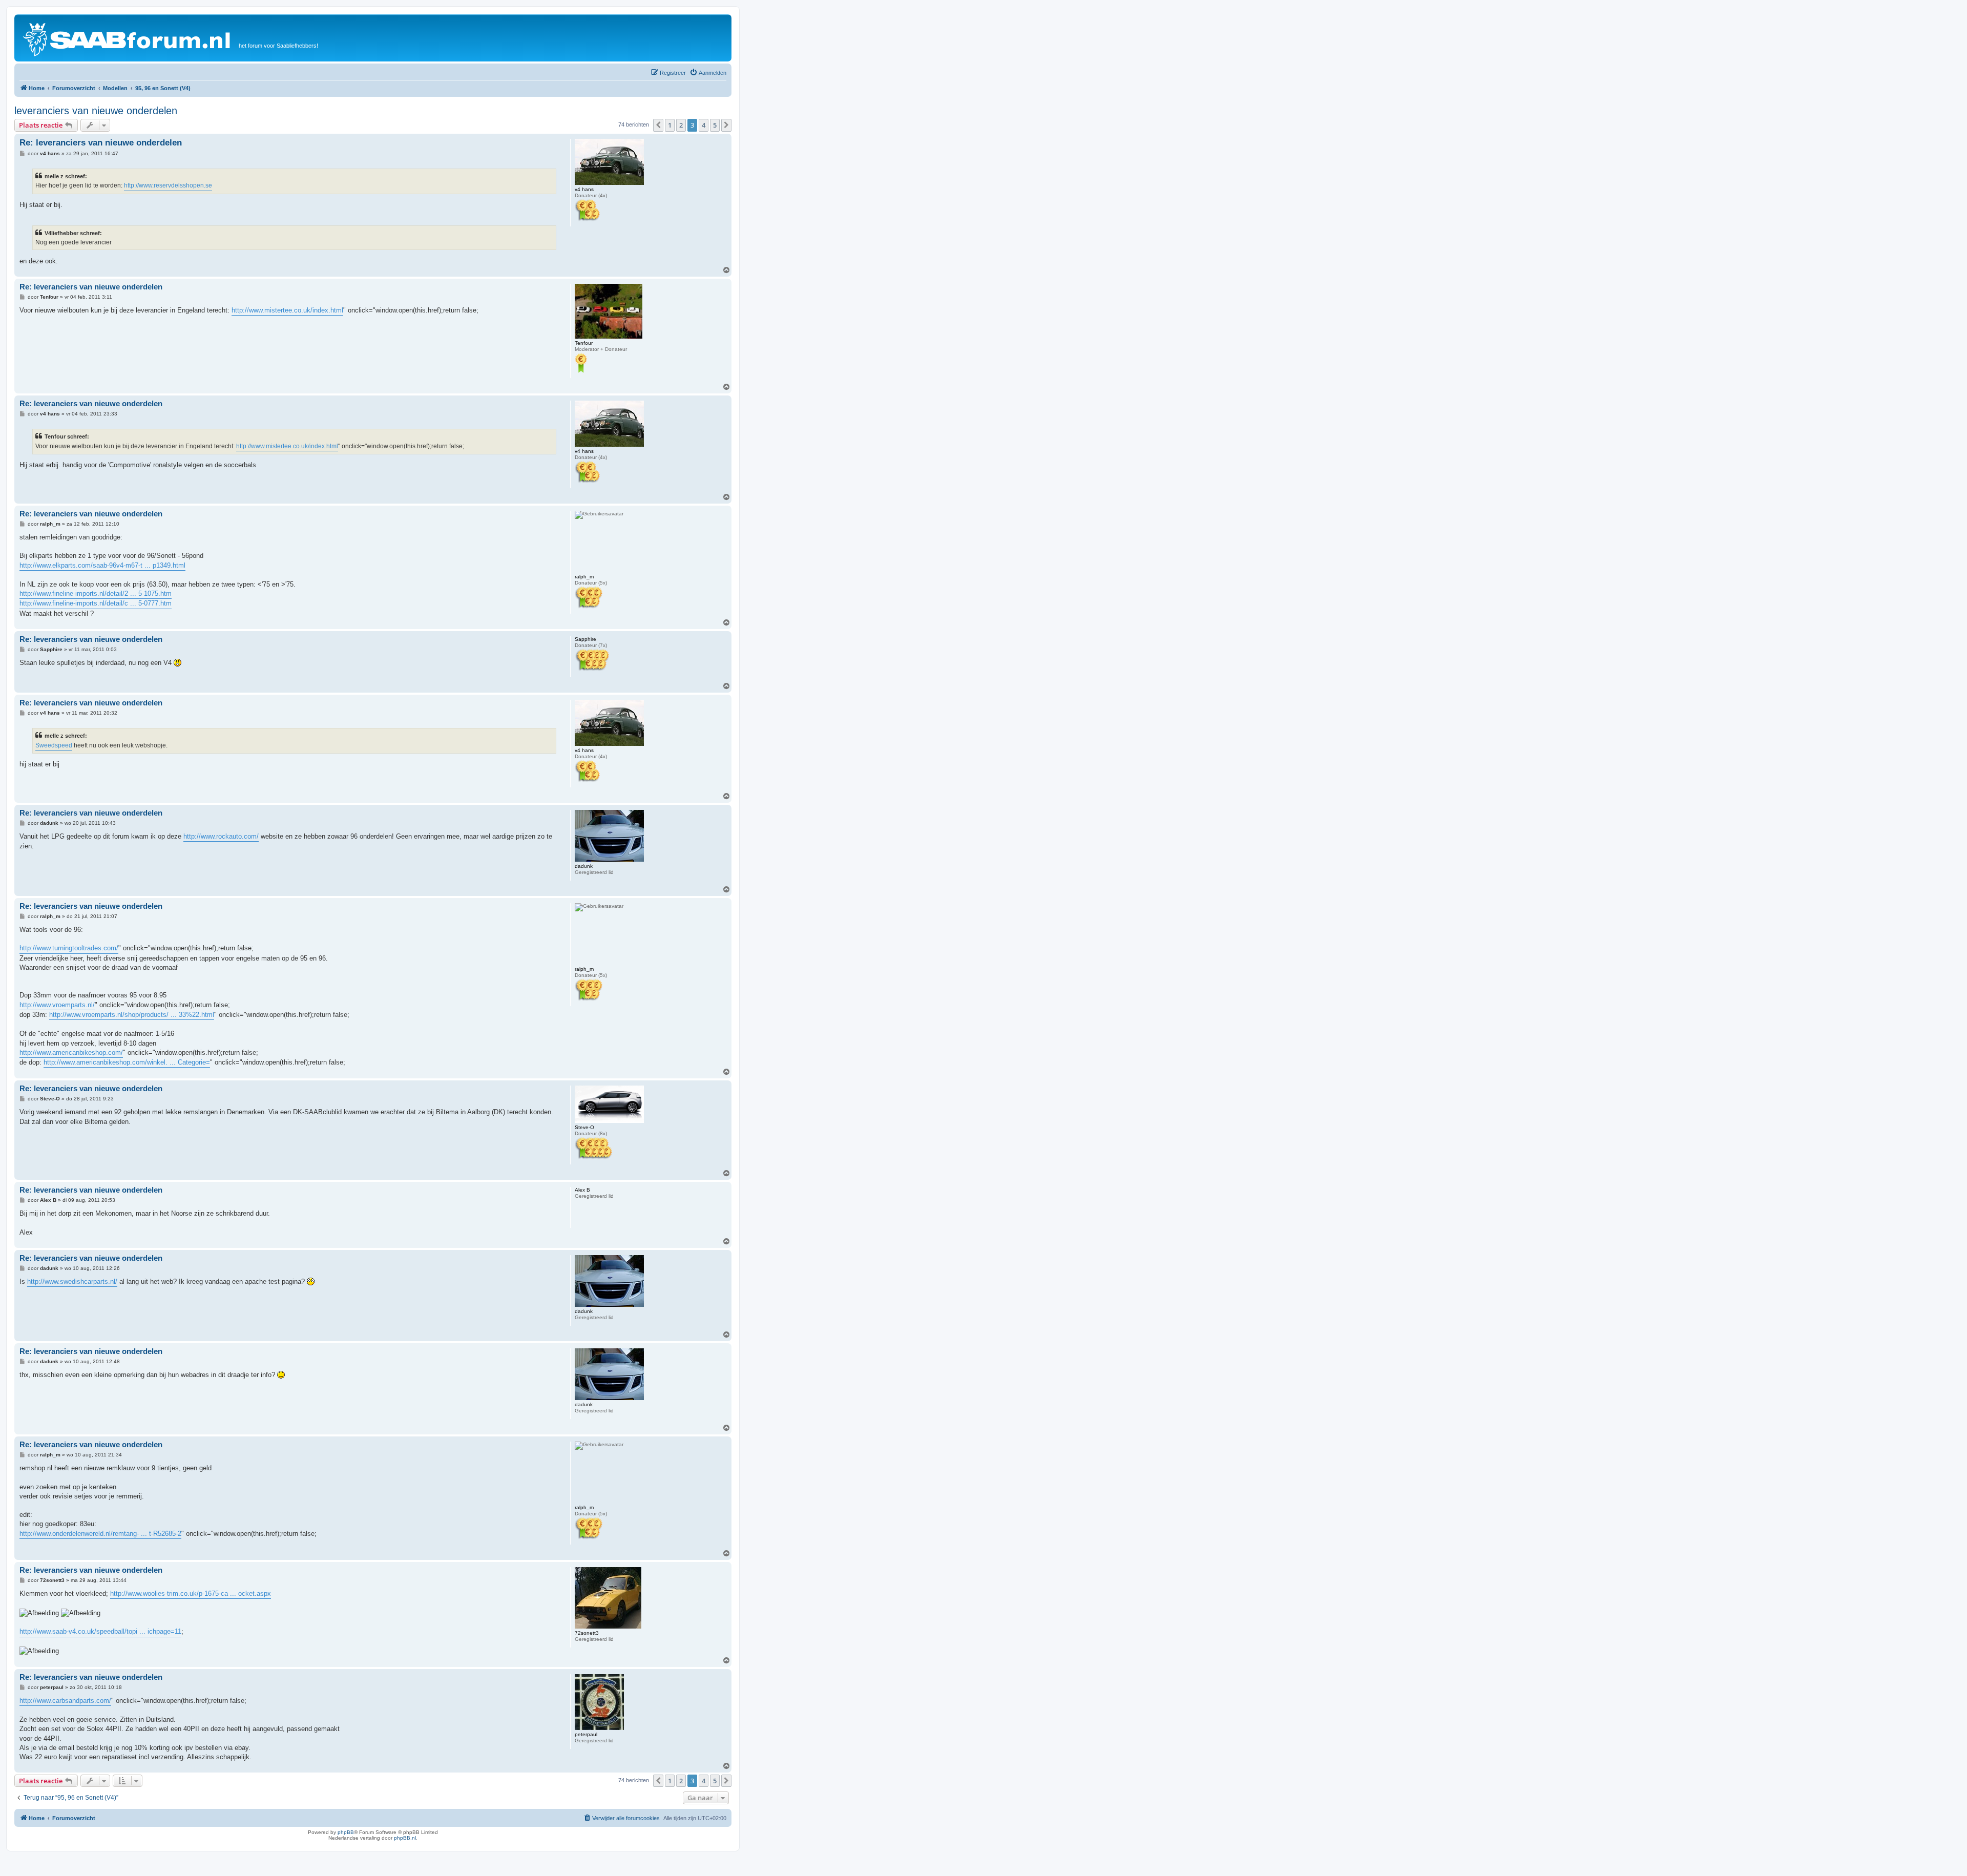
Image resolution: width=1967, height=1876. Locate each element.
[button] (658, 125)
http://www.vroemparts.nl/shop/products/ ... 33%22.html (132, 1015)
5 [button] (715, 125)
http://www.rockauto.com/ (221, 836)
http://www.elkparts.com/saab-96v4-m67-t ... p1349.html (102, 565)
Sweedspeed (54, 745)
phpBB (346, 1832)
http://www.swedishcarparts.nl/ (72, 1281)
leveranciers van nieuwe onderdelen (96, 111)
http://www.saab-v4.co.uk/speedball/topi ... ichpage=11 (100, 1631)
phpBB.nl (405, 1838)
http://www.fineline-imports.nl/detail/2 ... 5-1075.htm (96, 593)
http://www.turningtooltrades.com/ (69, 948)
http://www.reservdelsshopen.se (168, 185)
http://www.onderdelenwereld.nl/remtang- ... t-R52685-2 (100, 1534)
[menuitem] (708, 73)
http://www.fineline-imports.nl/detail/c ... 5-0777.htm (96, 603)
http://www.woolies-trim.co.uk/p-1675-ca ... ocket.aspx (191, 1593)
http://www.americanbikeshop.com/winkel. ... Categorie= (127, 1062)
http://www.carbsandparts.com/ (65, 1701)
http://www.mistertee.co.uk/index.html (287, 310)
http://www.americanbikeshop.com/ (71, 1052)
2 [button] (681, 125)
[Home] (128, 38)
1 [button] (670, 125)
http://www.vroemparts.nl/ (57, 1005)
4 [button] (704, 125)
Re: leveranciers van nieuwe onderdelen (101, 143)
